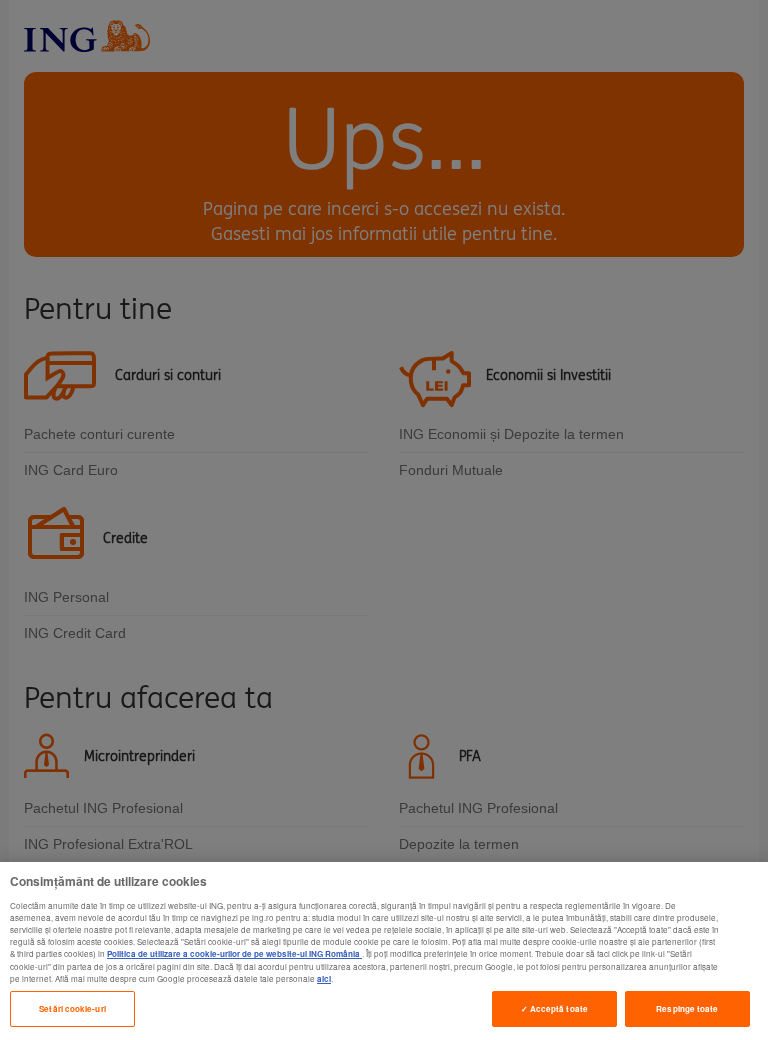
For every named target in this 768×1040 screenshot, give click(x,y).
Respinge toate (687, 1008)
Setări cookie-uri (72, 1008)
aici (324, 978)
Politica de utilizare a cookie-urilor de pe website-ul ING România (234, 953)
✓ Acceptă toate (554, 1008)
